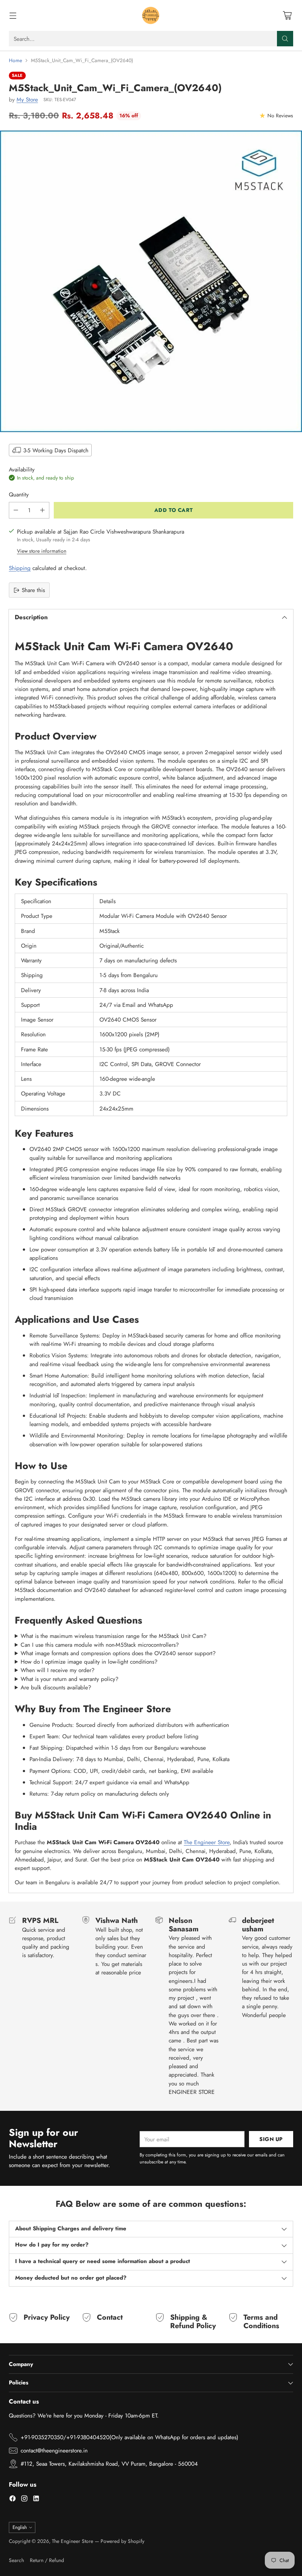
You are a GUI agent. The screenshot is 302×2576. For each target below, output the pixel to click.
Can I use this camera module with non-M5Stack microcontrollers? (100, 1645)
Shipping (20, 568)
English (20, 2527)
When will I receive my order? (58, 1670)
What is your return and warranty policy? (70, 1679)
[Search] (285, 39)
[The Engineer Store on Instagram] (24, 2500)
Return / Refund (47, 2560)
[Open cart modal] (287, 16)
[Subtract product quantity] (16, 510)
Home (15, 60)
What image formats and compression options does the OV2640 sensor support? (118, 1653)
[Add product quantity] (42, 510)
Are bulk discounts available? (56, 1687)
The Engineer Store (207, 1842)
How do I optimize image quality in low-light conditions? (89, 1662)
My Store (27, 99)
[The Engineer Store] (151, 15)
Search (16, 2560)
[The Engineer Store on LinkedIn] (36, 2500)
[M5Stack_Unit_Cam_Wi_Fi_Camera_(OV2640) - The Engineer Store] (151, 281)
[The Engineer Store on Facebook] (13, 2500)
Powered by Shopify (122, 2541)
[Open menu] (13, 16)
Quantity (19, 494)
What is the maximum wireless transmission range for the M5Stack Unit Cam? (114, 1636)
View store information (42, 551)
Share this (33, 590)
